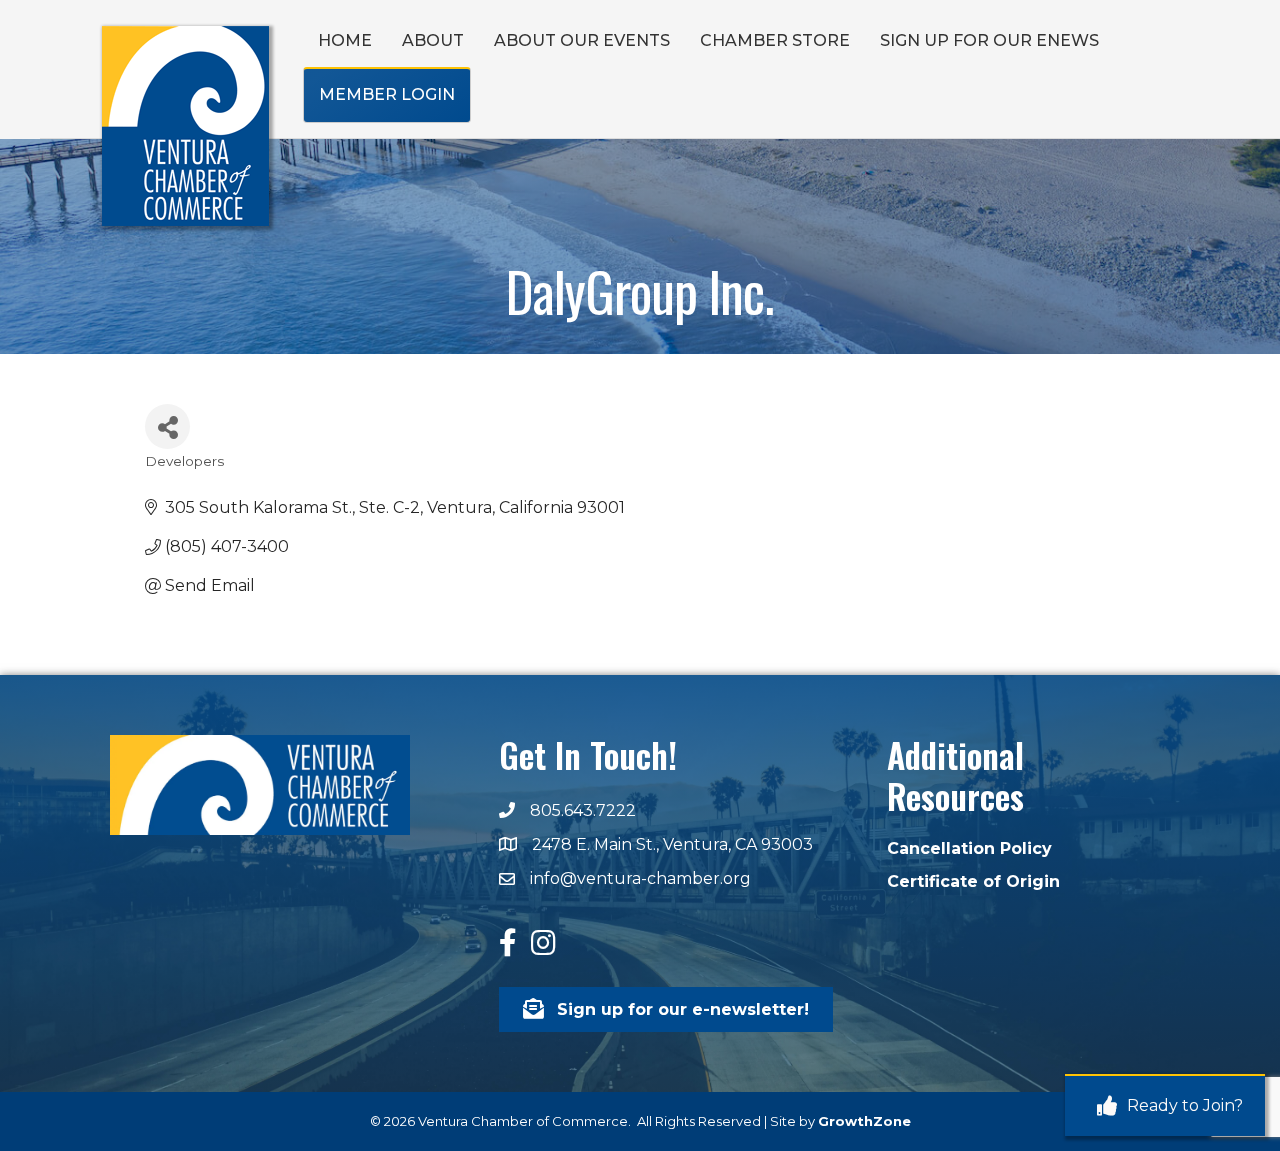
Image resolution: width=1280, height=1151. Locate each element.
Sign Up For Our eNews (989, 40)
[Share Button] (167, 426)
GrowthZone (864, 1121)
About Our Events (582, 40)
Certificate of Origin (973, 881)
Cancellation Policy (969, 848)
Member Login (387, 94)
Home (345, 40)
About (433, 40)
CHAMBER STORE (775, 40)
